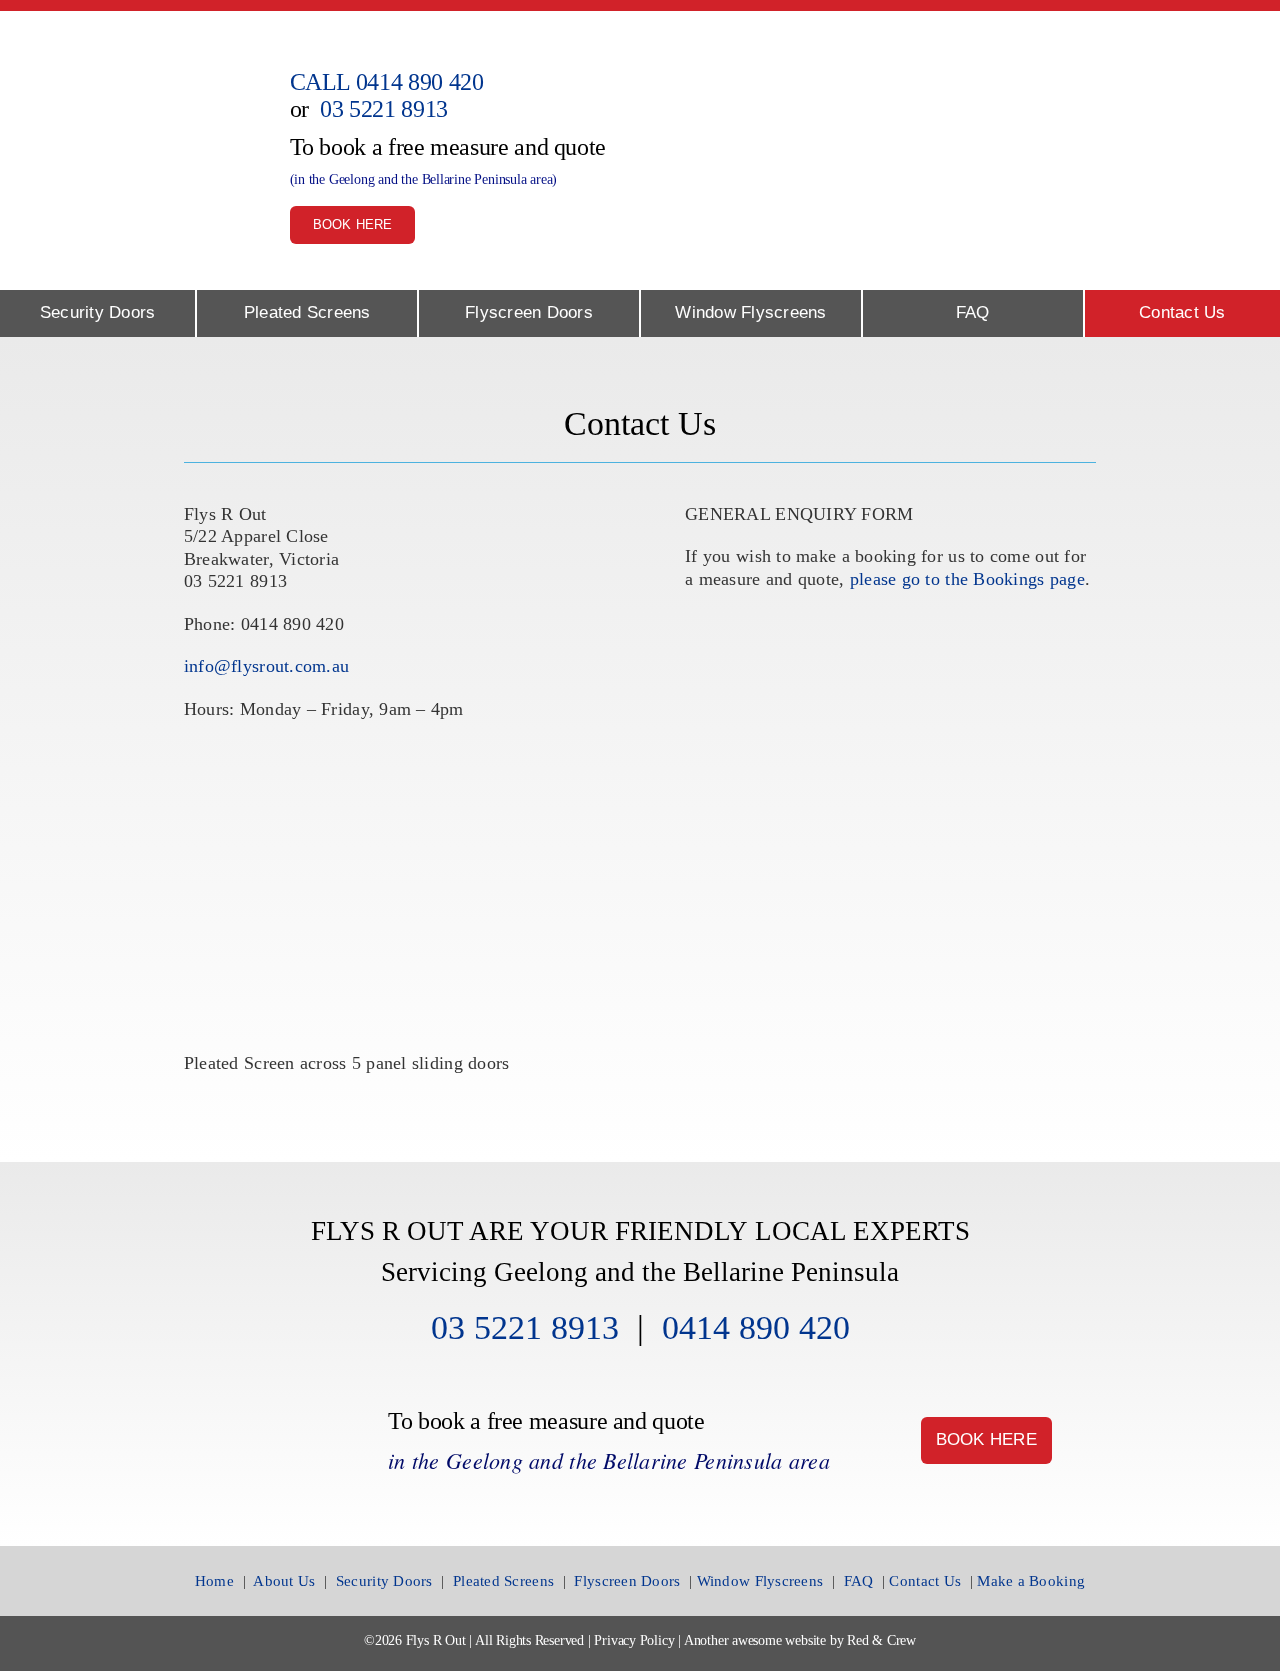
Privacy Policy (634, 1640)
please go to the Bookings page (965, 579)
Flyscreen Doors (627, 1580)
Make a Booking (1031, 1580)
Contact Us (925, 1580)
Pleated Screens (503, 1580)
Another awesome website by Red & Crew (800, 1640)
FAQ (859, 1580)
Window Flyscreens (760, 1580)
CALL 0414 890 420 (387, 82)
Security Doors (384, 1580)
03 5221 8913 (384, 109)
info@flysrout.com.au (266, 666)
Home (214, 1580)
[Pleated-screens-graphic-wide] (1014, 80)
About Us (284, 1580)
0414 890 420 (756, 1327)
